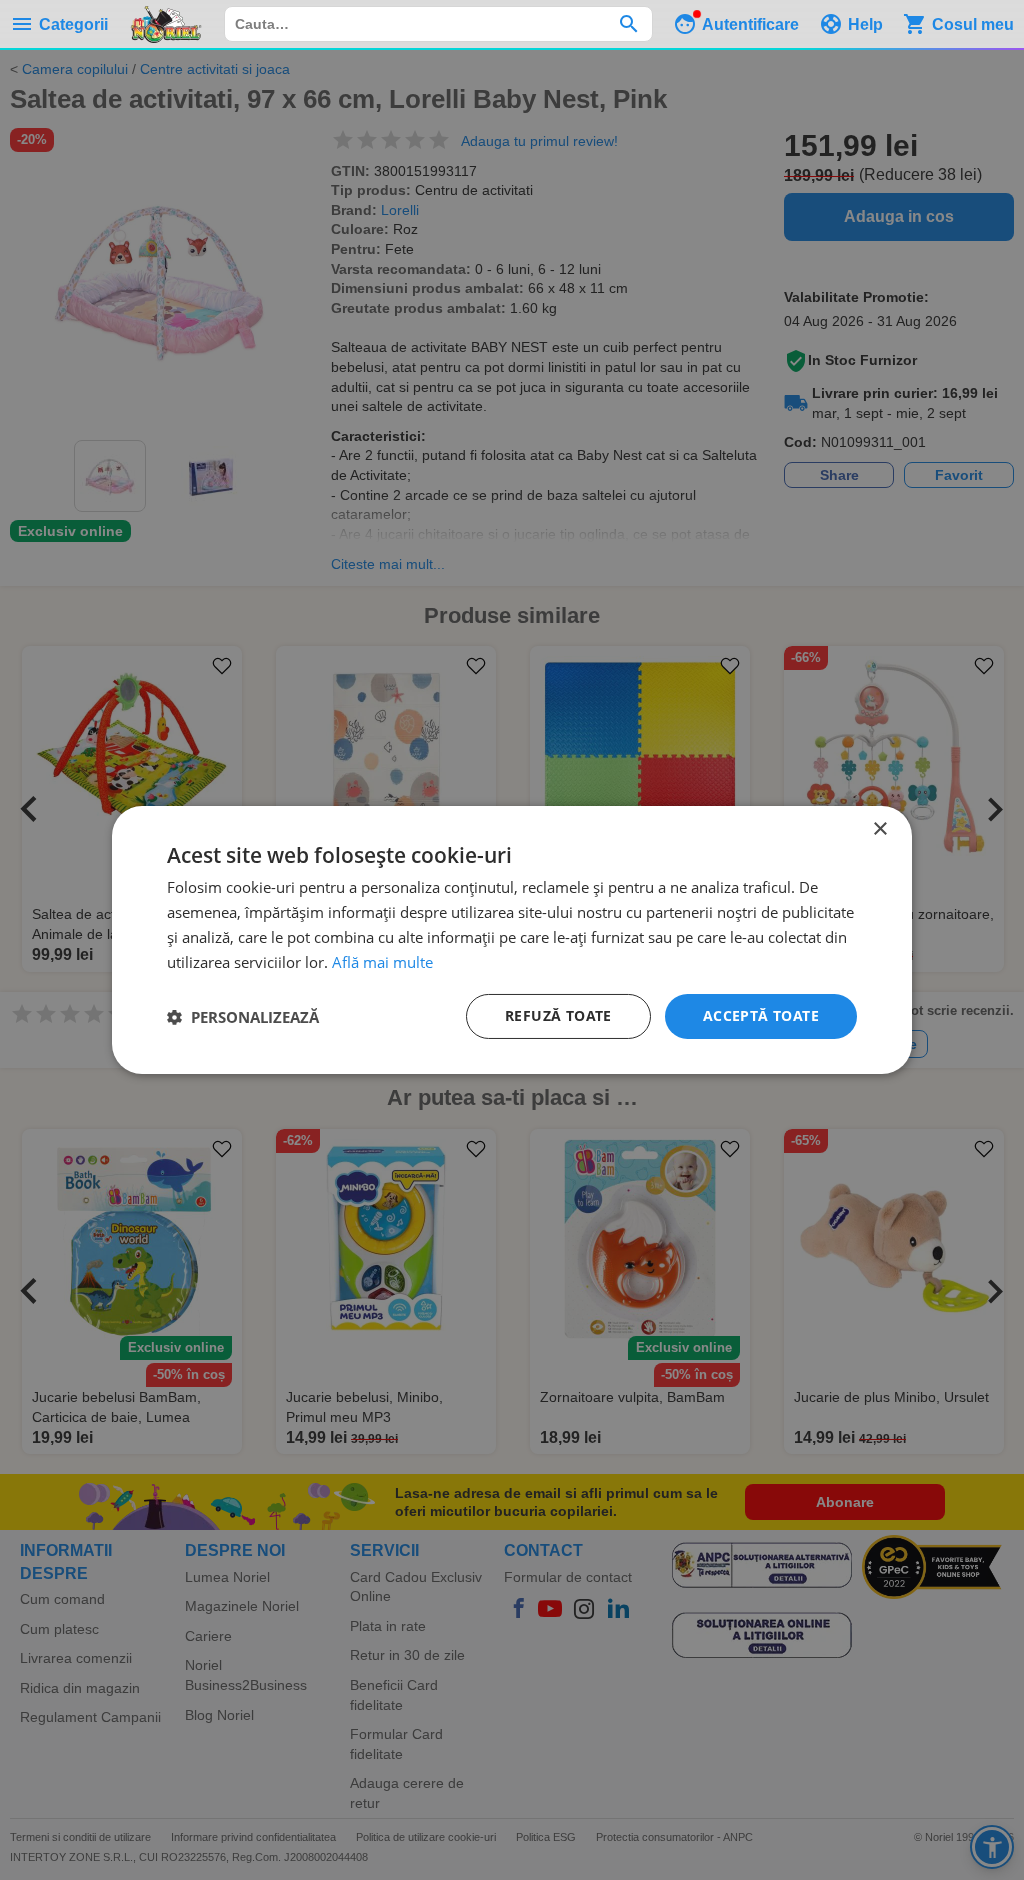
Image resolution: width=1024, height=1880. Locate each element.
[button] (243, 1017)
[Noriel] (166, 24)
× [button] (879, 829)
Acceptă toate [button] (761, 1015)
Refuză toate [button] (558, 1015)
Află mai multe (382, 962)
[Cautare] (628, 24)
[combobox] (438, 24)
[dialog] (512, 940)
